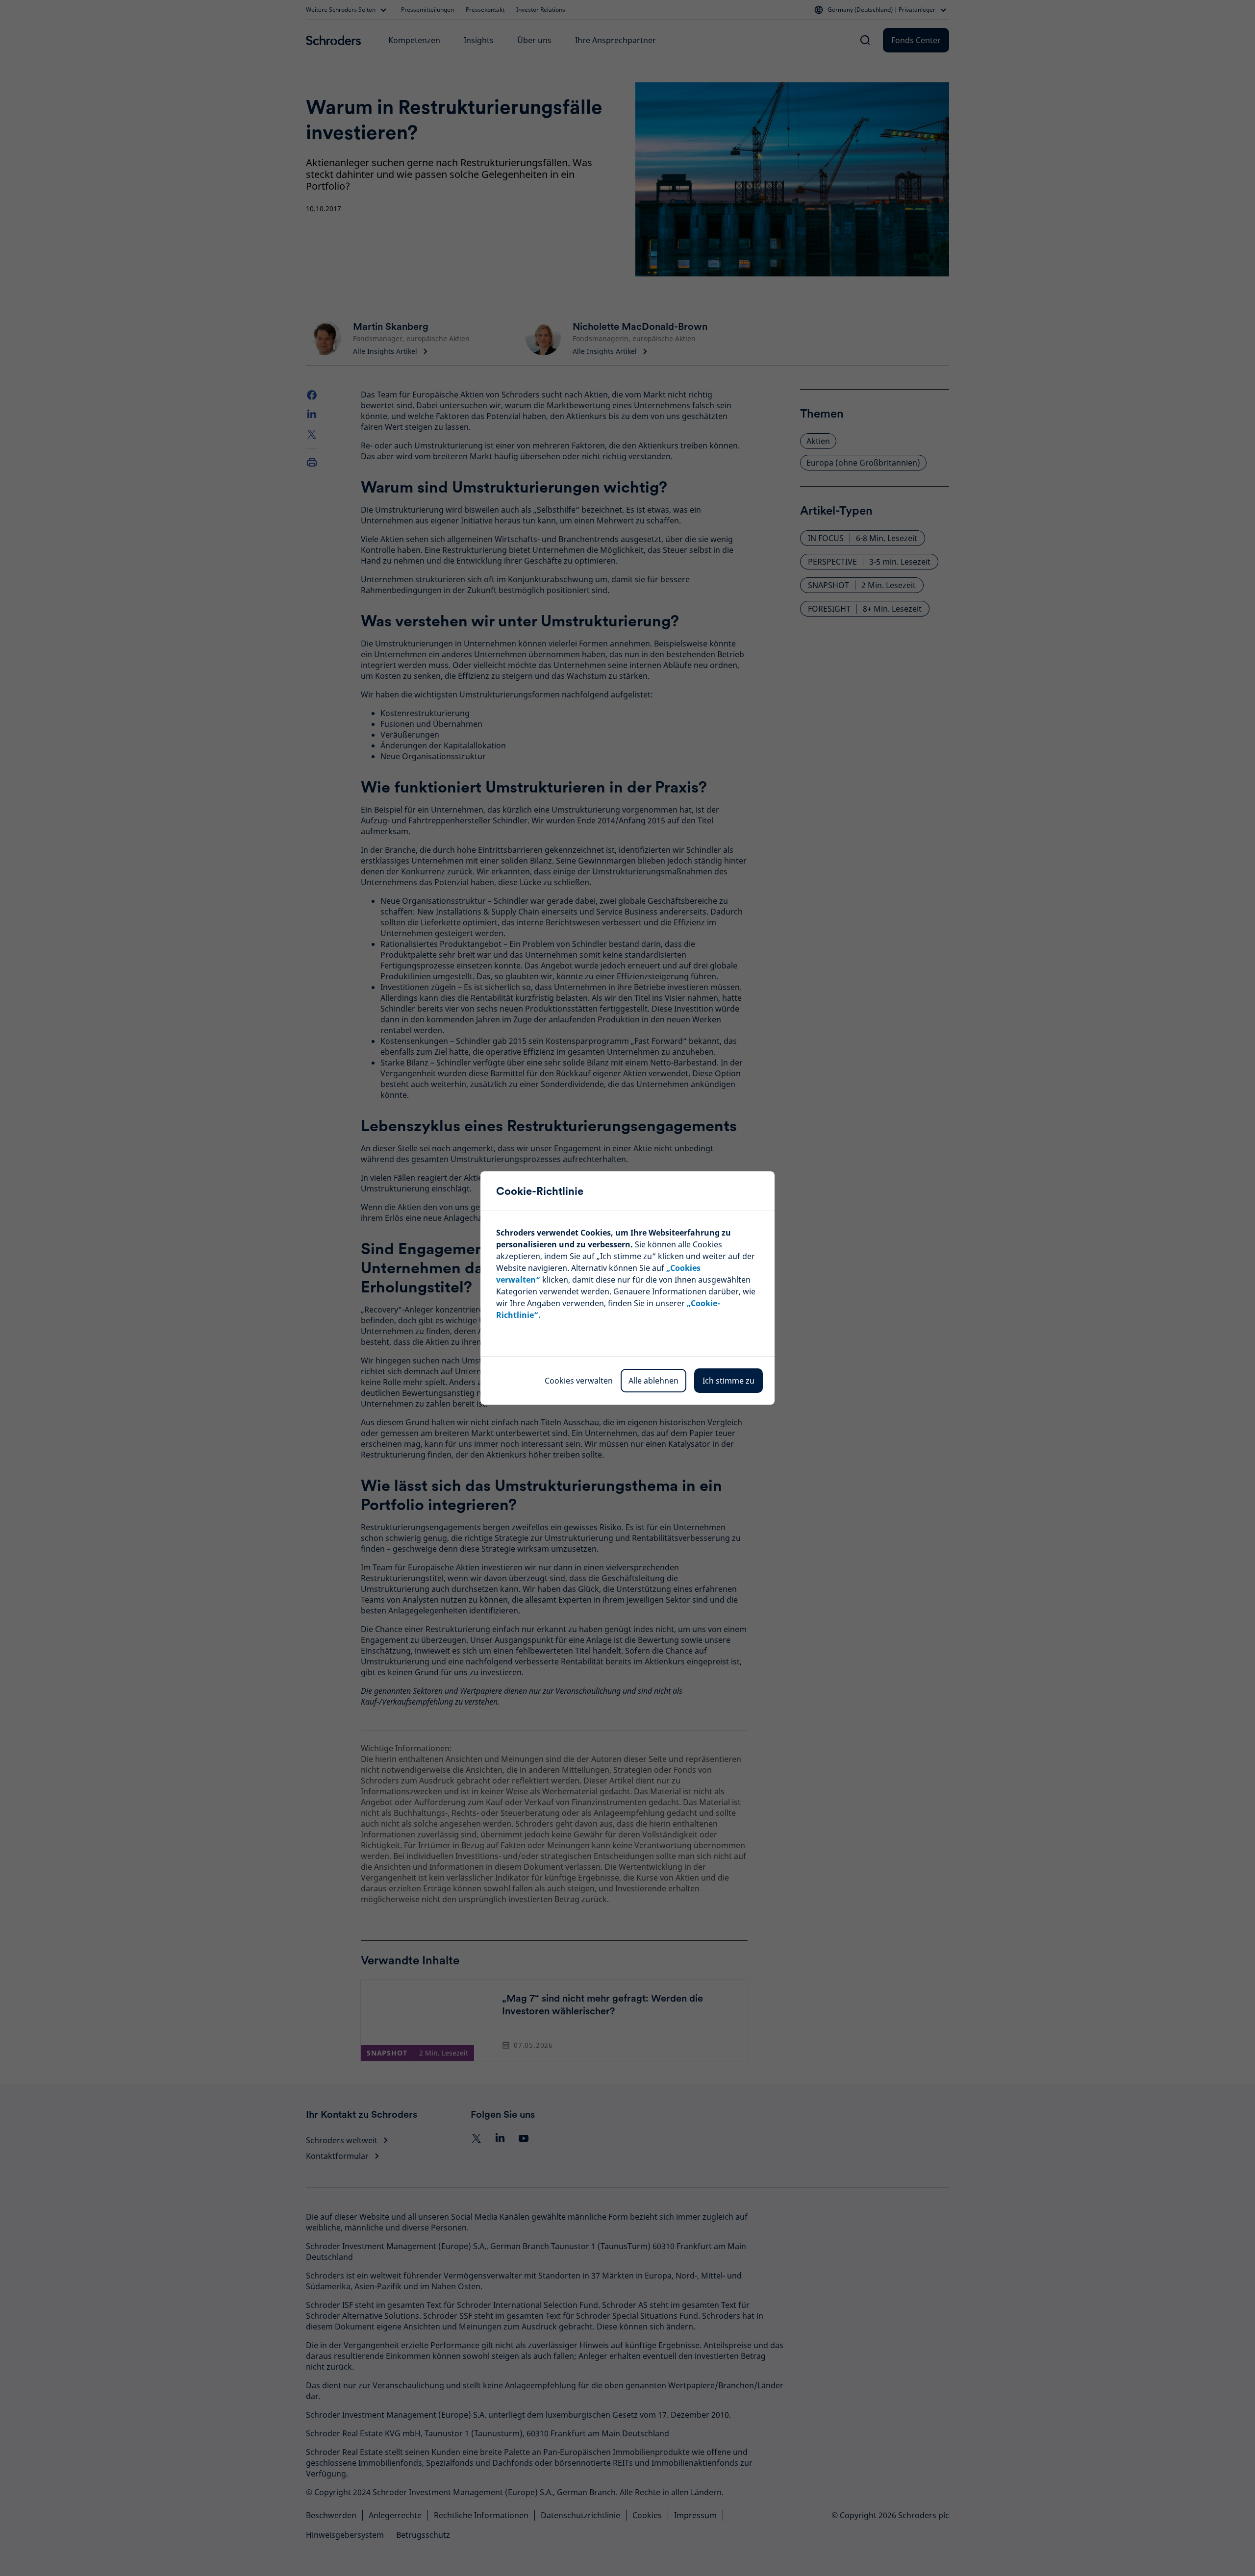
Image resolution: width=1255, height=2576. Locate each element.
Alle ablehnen (653, 1381)
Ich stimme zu (728, 1381)
